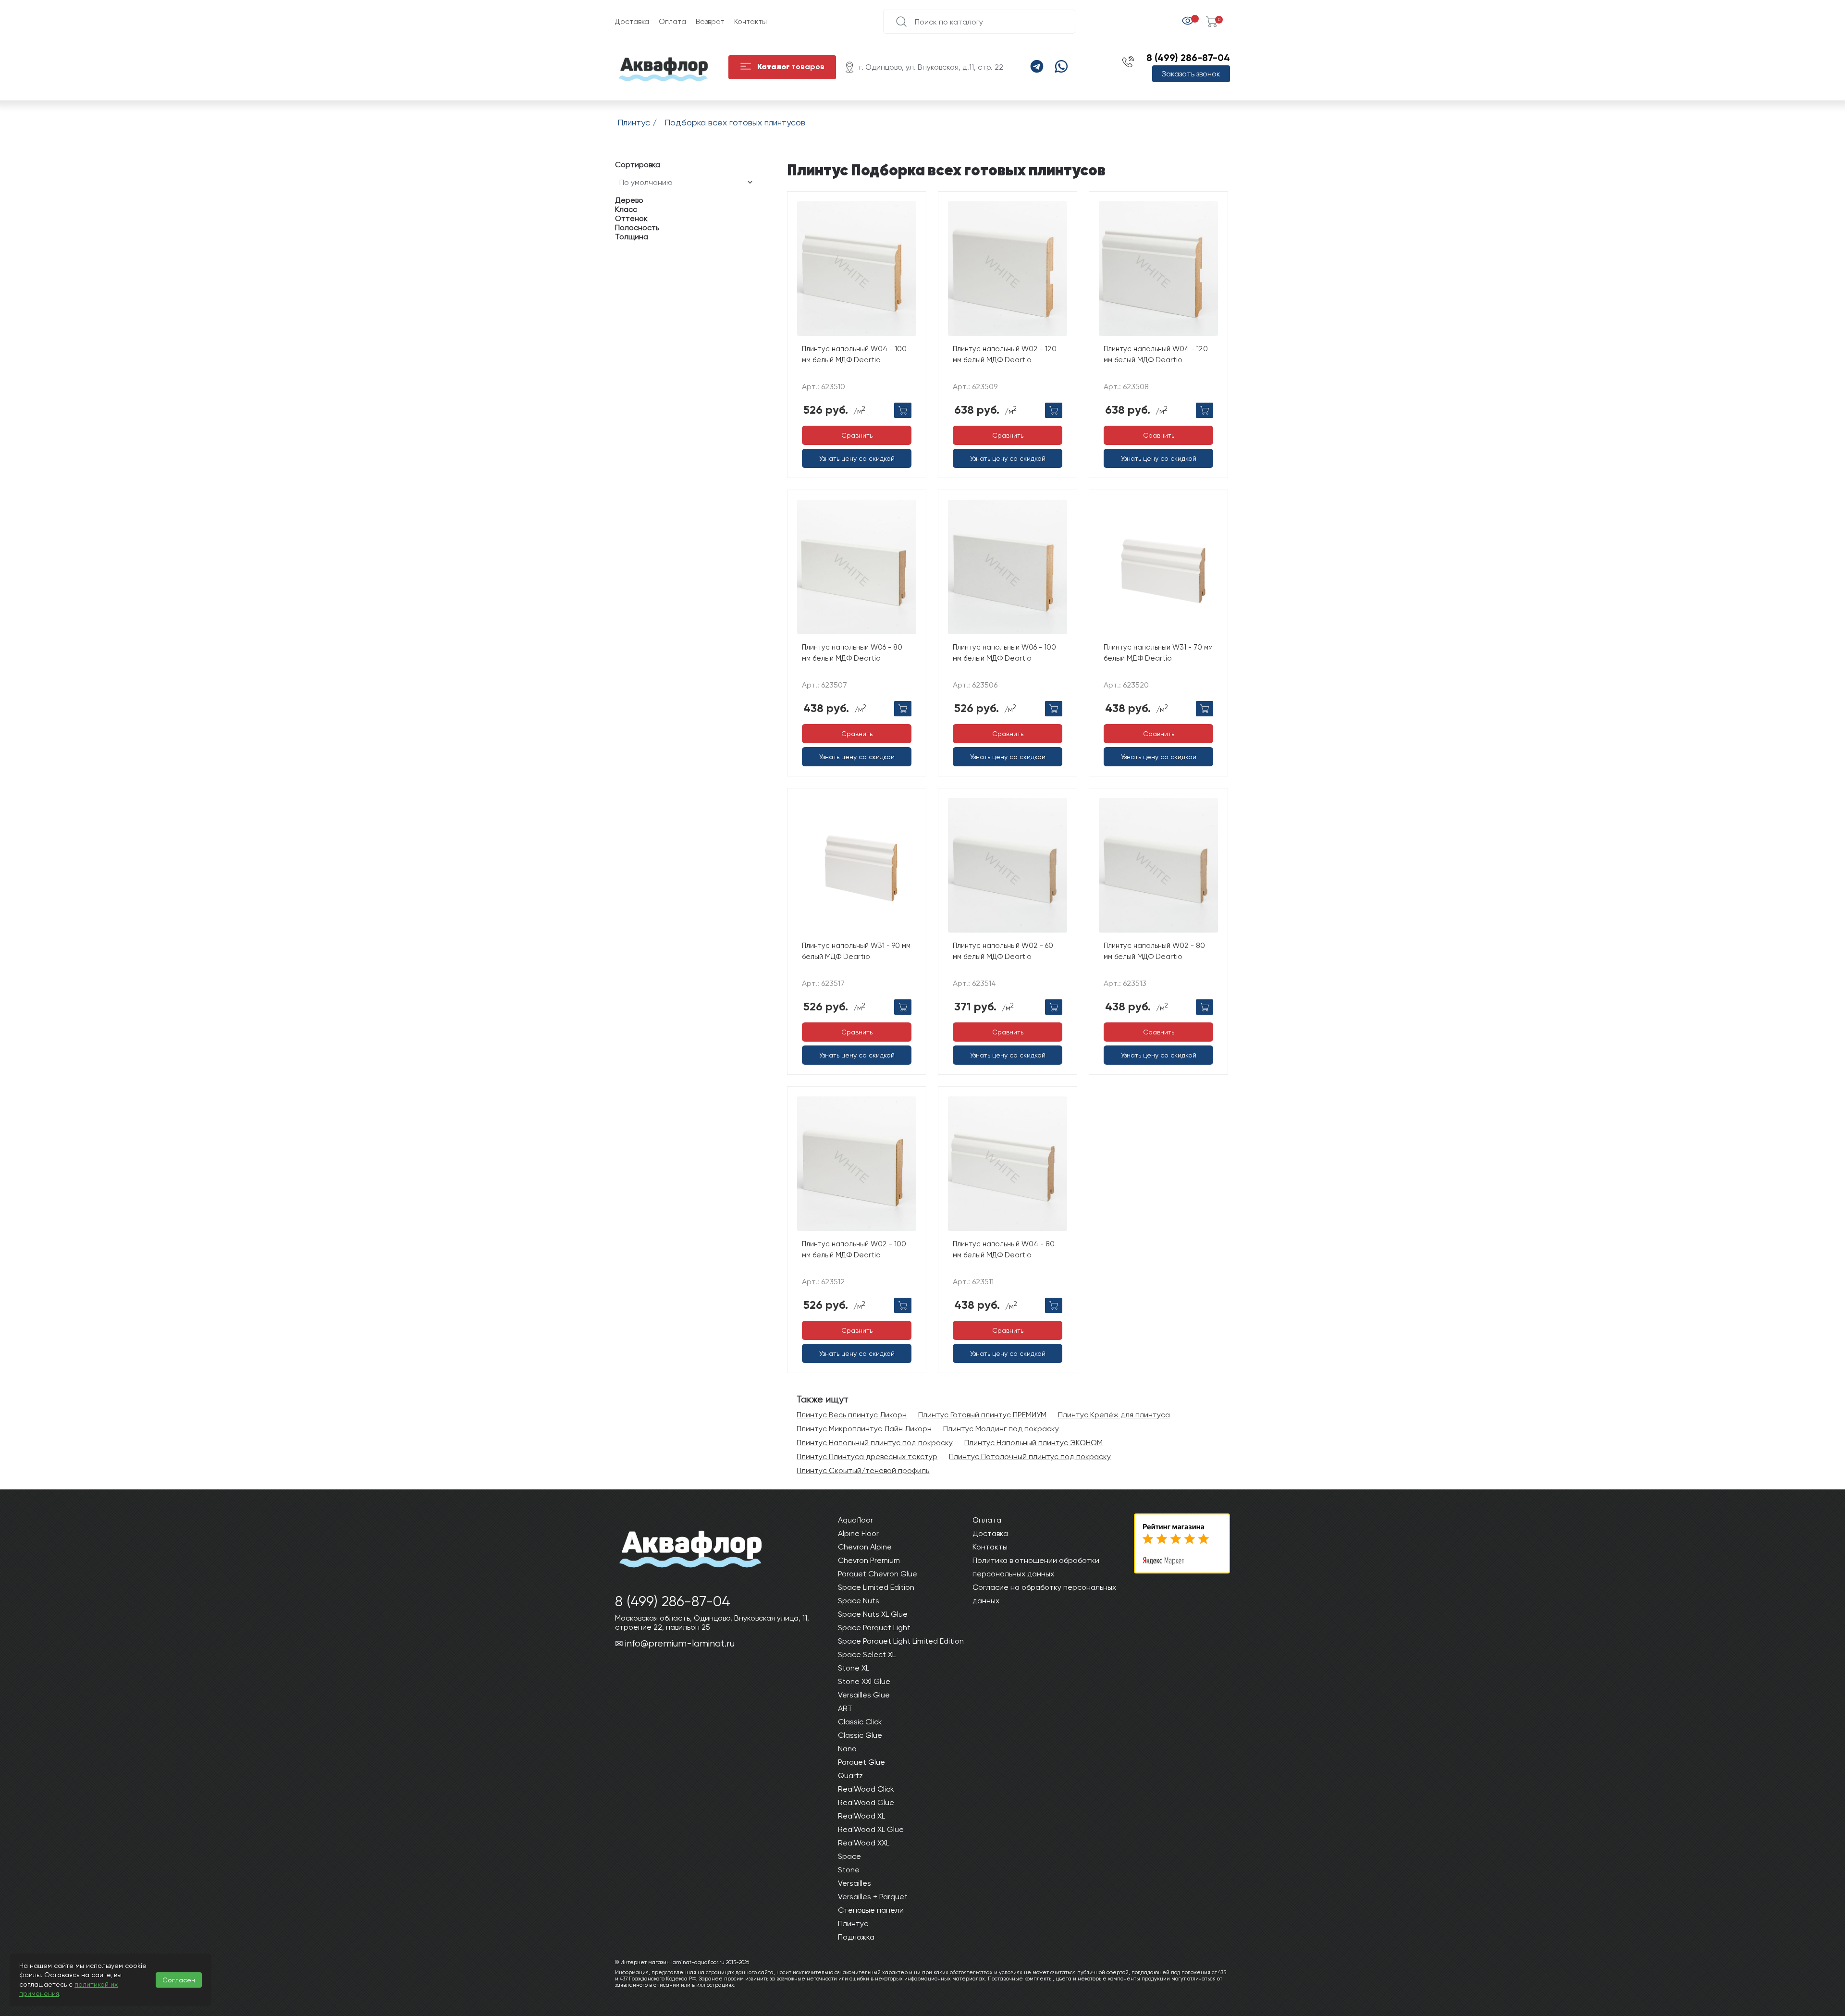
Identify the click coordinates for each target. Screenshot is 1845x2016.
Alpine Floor (858, 1533)
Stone (849, 1870)
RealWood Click (866, 1789)
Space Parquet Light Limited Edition (901, 1641)
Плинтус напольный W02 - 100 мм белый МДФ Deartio (854, 1249)
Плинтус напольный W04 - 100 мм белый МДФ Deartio (854, 354)
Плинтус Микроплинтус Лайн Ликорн (864, 1429)
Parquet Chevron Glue (878, 1574)
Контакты (750, 22)
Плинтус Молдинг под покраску (1001, 1429)
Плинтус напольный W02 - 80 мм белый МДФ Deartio (1154, 951)
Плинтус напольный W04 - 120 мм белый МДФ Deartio (1156, 354)
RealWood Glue (866, 1802)
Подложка (856, 1937)
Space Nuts (859, 1601)
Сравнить (857, 435)
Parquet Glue (861, 1762)
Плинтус (853, 1924)
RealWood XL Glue (871, 1829)
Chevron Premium (869, 1560)
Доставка (632, 22)
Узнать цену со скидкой (857, 458)
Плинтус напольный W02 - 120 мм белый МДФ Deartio (1005, 354)
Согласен (179, 1980)
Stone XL (854, 1668)
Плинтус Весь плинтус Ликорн (852, 1415)
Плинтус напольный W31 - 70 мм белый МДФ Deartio (1158, 653)
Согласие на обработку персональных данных (1044, 1594)
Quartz (850, 1776)
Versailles (855, 1883)
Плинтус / (639, 122)
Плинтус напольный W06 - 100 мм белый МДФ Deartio (1004, 653)
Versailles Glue (864, 1695)
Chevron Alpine (865, 1547)
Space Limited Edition (876, 1587)
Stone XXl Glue (864, 1681)
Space (849, 1856)
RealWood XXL (864, 1843)
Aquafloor (855, 1520)
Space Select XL (867, 1654)
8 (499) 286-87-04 (1188, 58)
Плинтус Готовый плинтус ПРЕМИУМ (982, 1415)
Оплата (672, 22)
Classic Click (860, 1722)
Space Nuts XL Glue (873, 1614)
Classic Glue (860, 1735)
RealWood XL (861, 1816)
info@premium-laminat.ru (680, 1643)
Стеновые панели (871, 1910)
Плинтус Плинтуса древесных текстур (867, 1457)
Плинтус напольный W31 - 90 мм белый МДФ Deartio (856, 951)
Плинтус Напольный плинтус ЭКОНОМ (1033, 1443)
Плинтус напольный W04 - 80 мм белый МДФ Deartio (1004, 1249)
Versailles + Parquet (873, 1897)
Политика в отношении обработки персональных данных (1036, 1567)
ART (845, 1708)
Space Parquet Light (874, 1628)
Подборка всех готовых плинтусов (735, 122)
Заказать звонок (1191, 74)
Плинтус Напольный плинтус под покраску (875, 1443)
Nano (847, 1749)
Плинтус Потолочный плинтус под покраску (1030, 1457)
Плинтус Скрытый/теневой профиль (863, 1470)
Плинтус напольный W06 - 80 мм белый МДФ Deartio (852, 653)
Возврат (710, 22)
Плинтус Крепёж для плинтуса (1114, 1415)
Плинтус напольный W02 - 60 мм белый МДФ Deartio (1003, 951)
